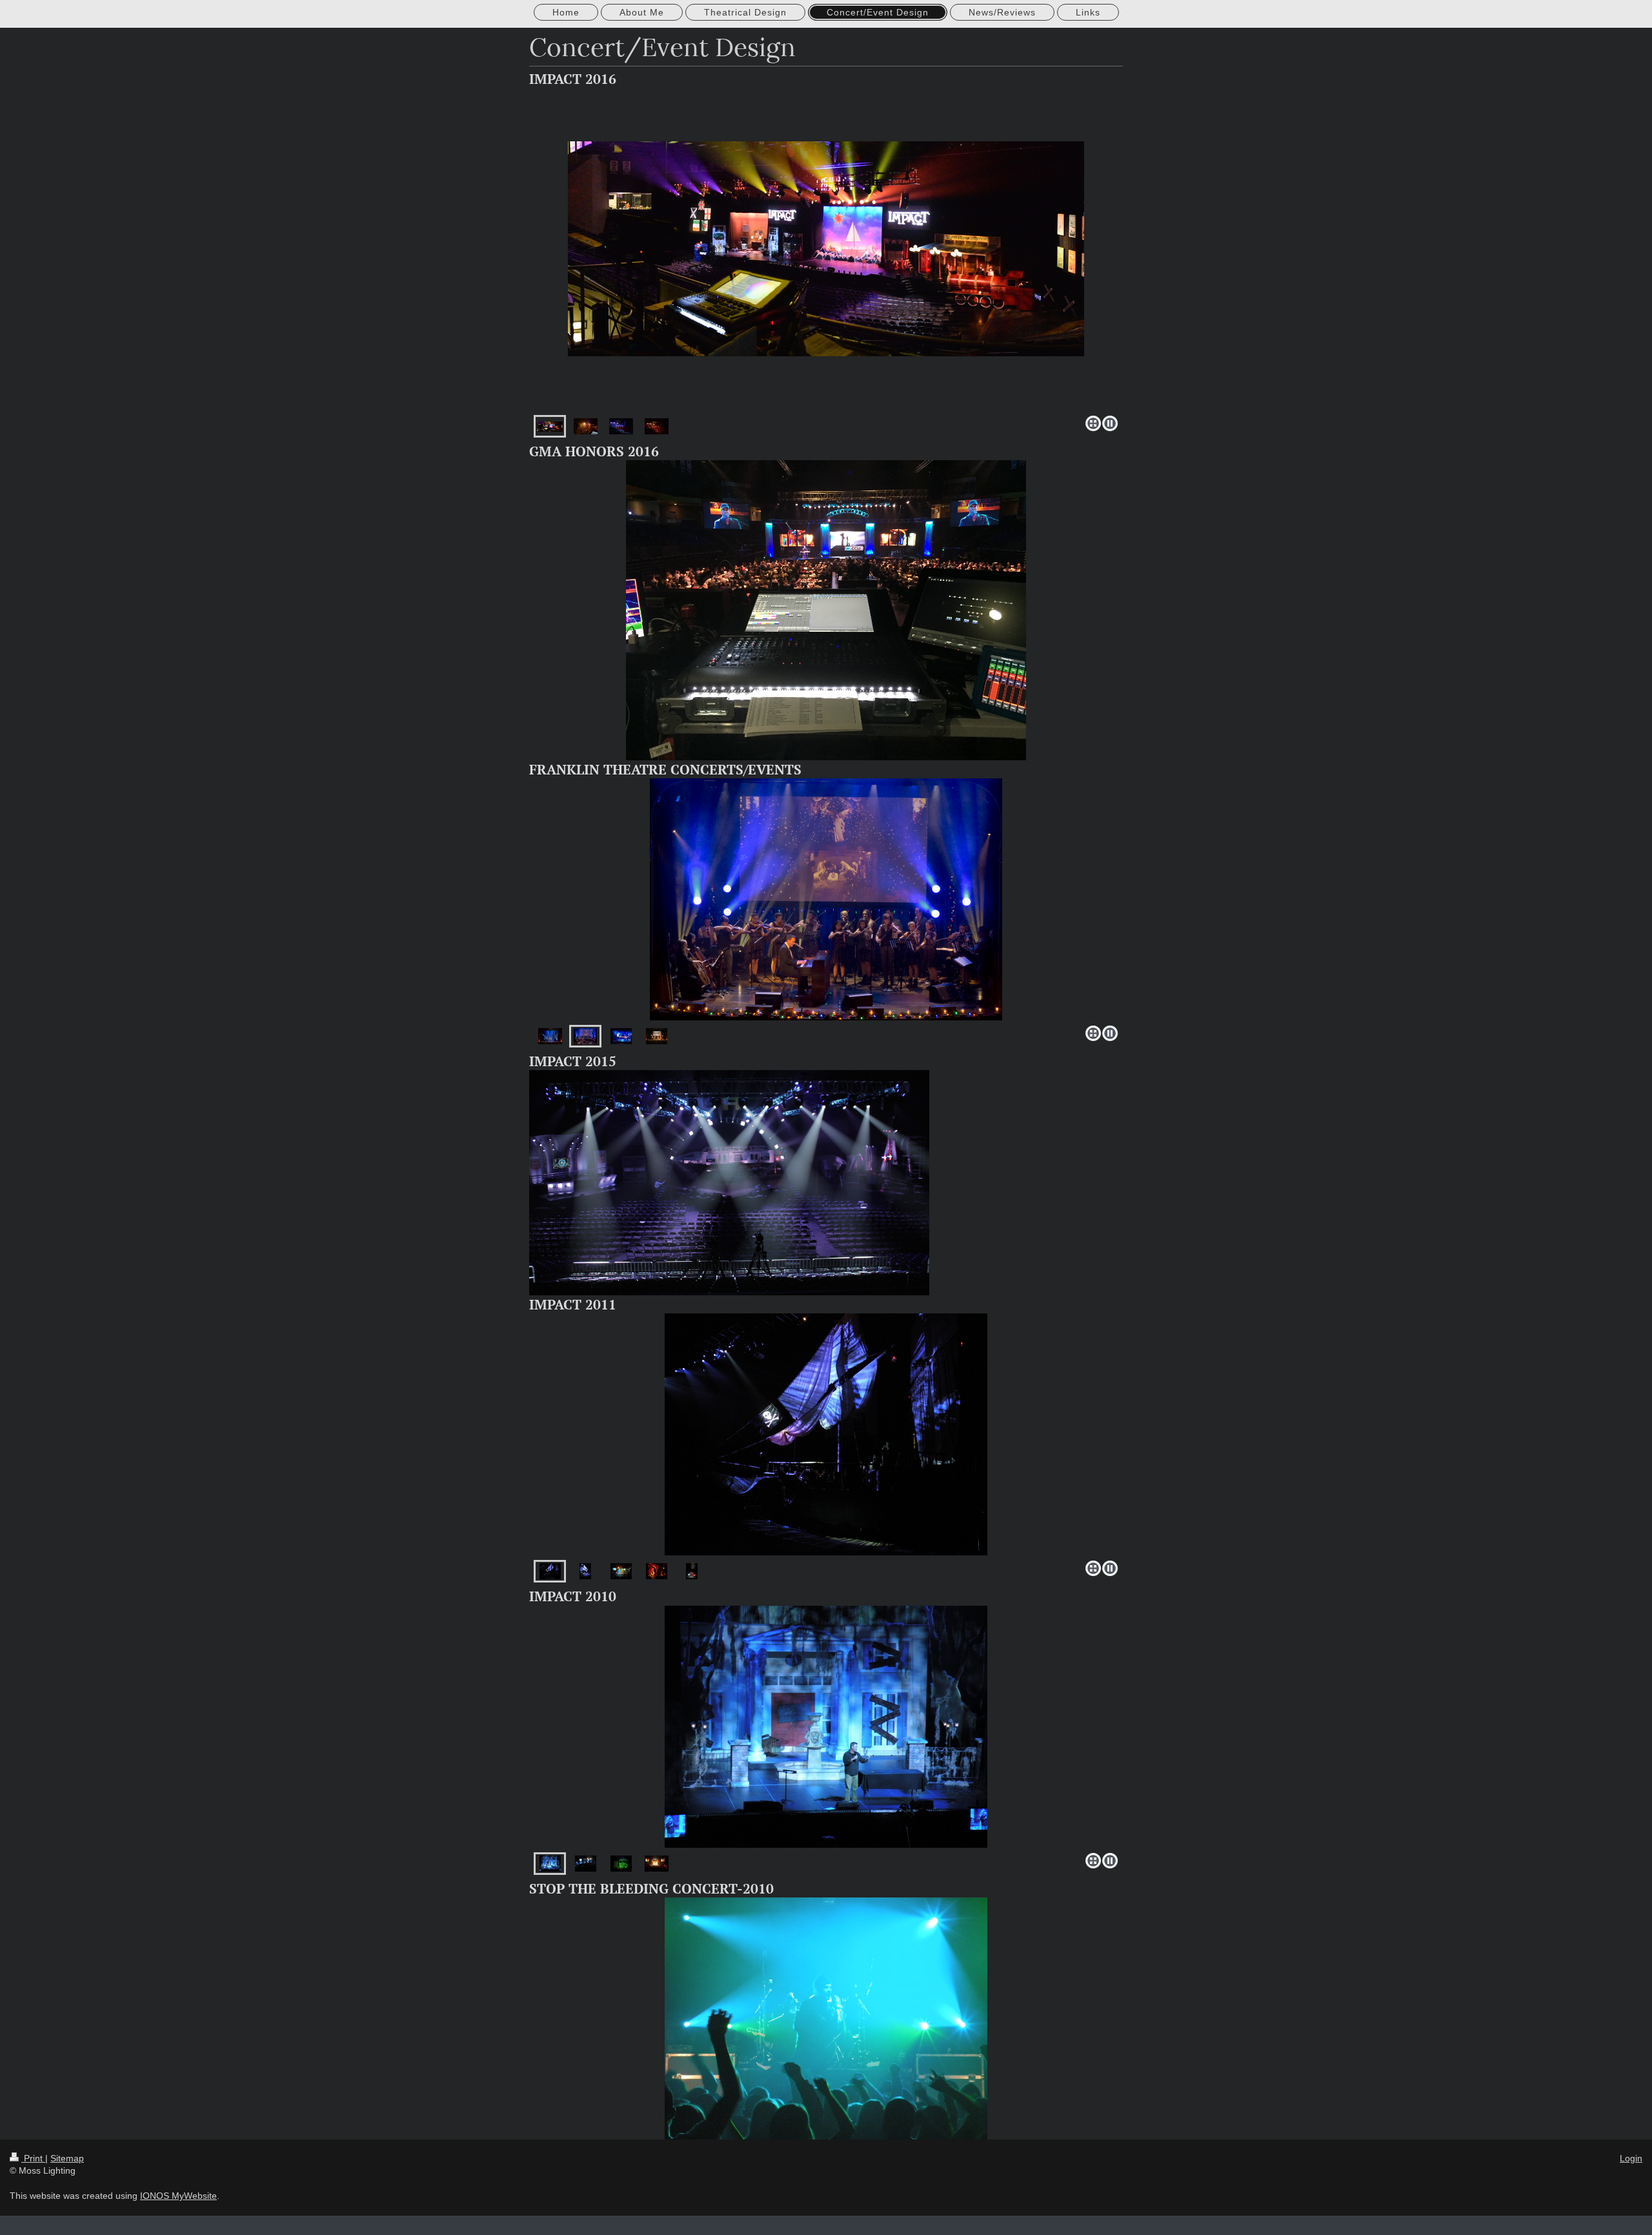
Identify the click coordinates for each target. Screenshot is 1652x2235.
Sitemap (67, 2158)
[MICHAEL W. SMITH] (585, 1036)
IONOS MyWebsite (178, 2196)
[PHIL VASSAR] (826, 899)
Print (33, 2158)
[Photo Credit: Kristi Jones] (657, 1864)
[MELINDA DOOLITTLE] (550, 1036)
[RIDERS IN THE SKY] (657, 1036)
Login (1631, 2158)
